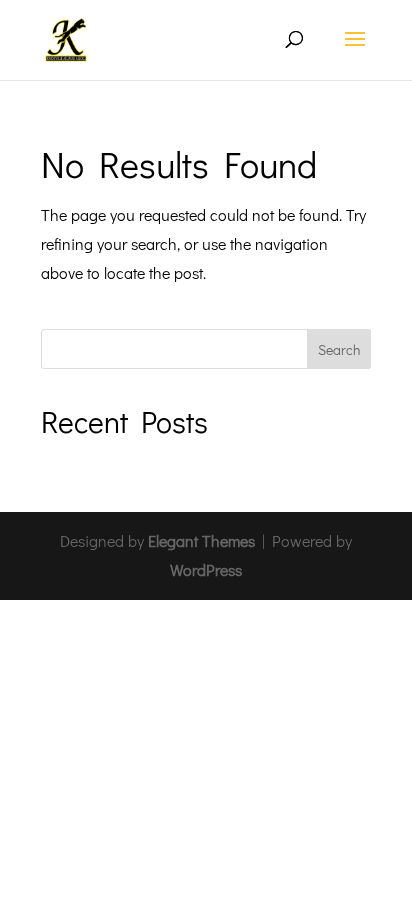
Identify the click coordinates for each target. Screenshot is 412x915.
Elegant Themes (201, 540)
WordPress (206, 569)
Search (339, 349)
